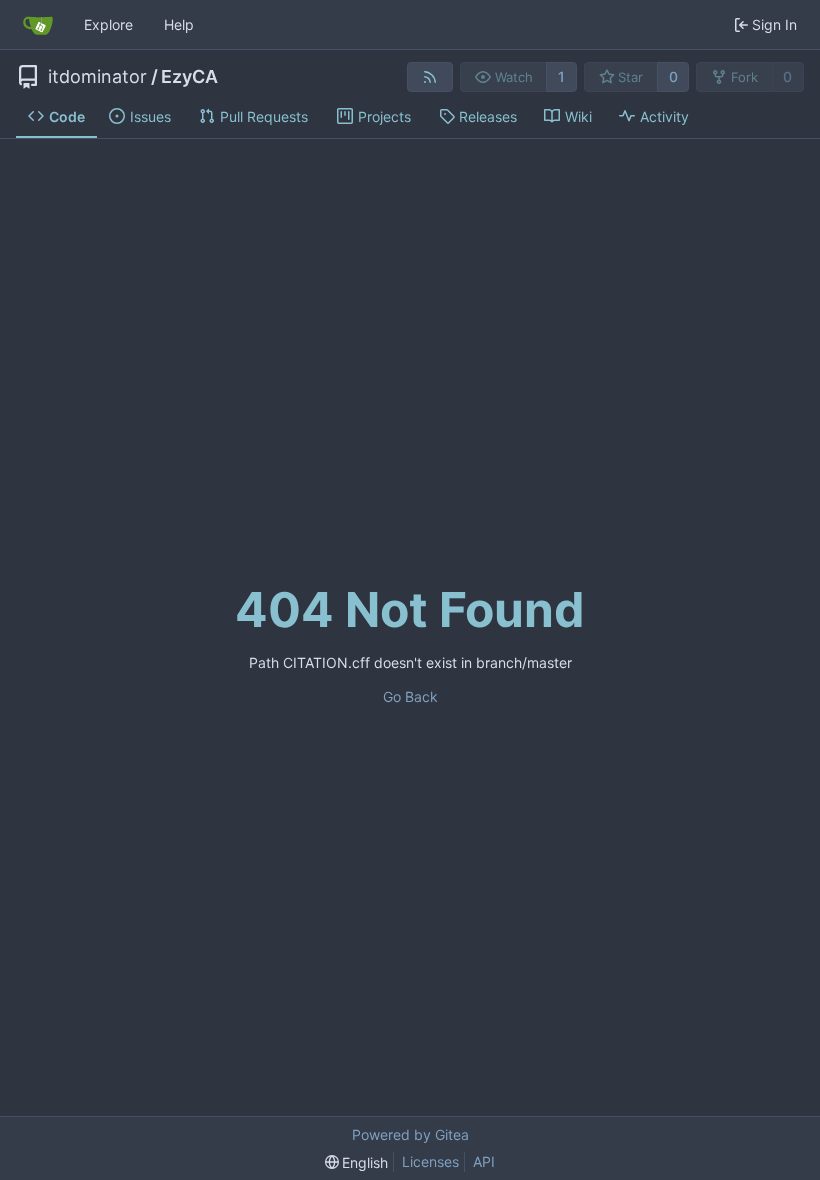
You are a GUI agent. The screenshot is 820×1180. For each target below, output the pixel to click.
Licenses (430, 1161)
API (484, 1161)
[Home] (38, 25)
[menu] (357, 1162)
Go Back (410, 696)
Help (179, 24)
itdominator (97, 77)
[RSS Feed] (430, 77)
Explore (108, 24)
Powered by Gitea (410, 1134)
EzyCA (189, 77)
